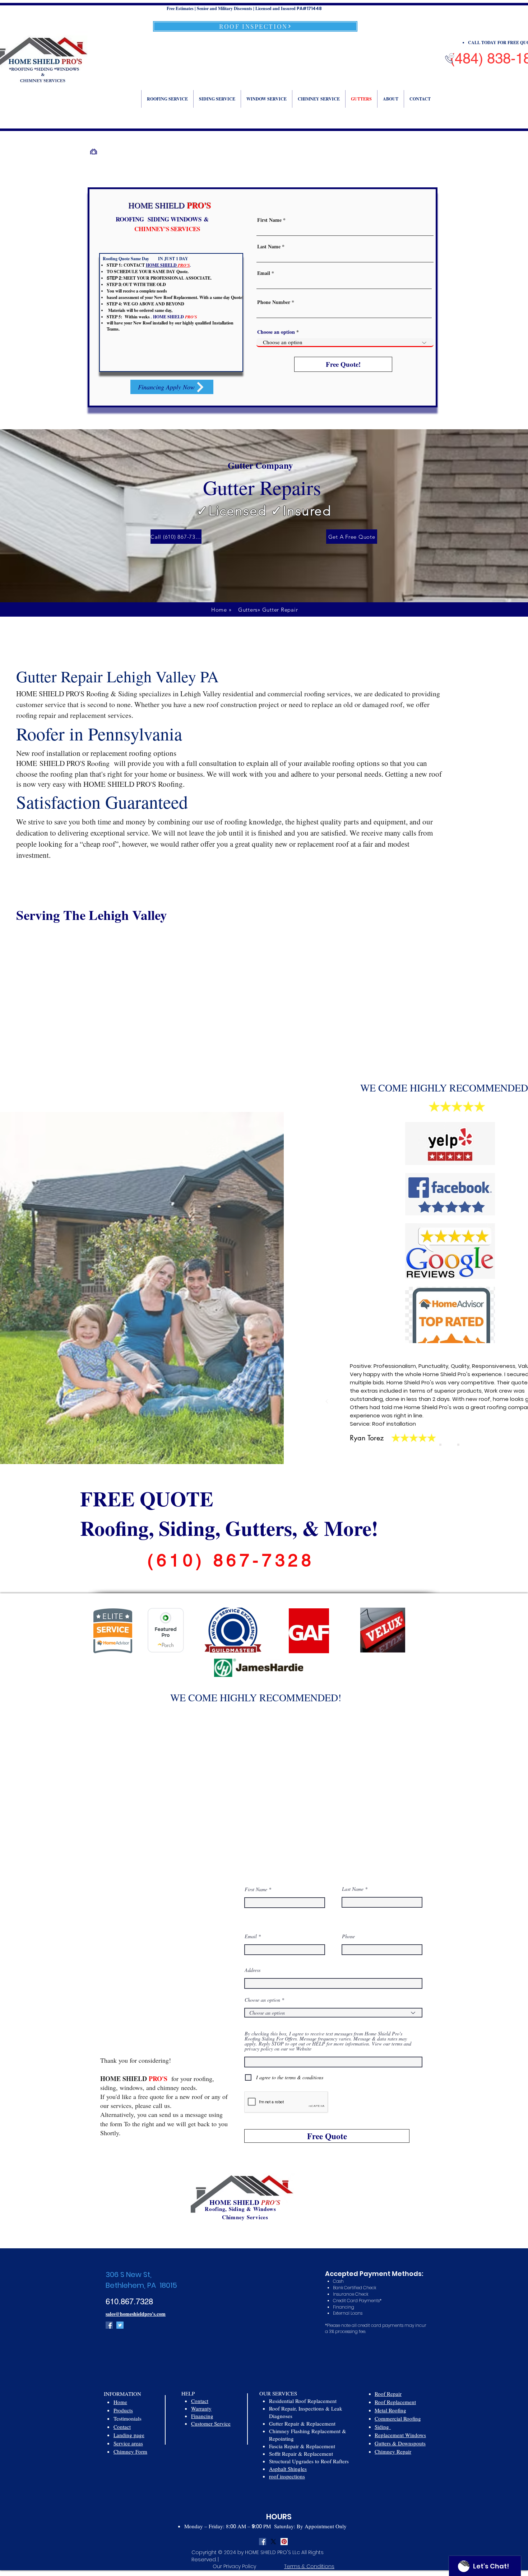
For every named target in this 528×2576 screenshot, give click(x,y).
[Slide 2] (449, 1445)
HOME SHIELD (234, 2202)
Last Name (269, 247)
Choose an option (276, 332)
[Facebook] (109, 2325)
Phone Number (274, 302)
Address (253, 1970)
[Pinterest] (284, 2542)
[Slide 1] (440, 1445)
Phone (348, 1936)
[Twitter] (120, 2325)
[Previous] (327, 1402)
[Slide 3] (458, 1445)
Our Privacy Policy (235, 2566)
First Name (269, 220)
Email (264, 273)
